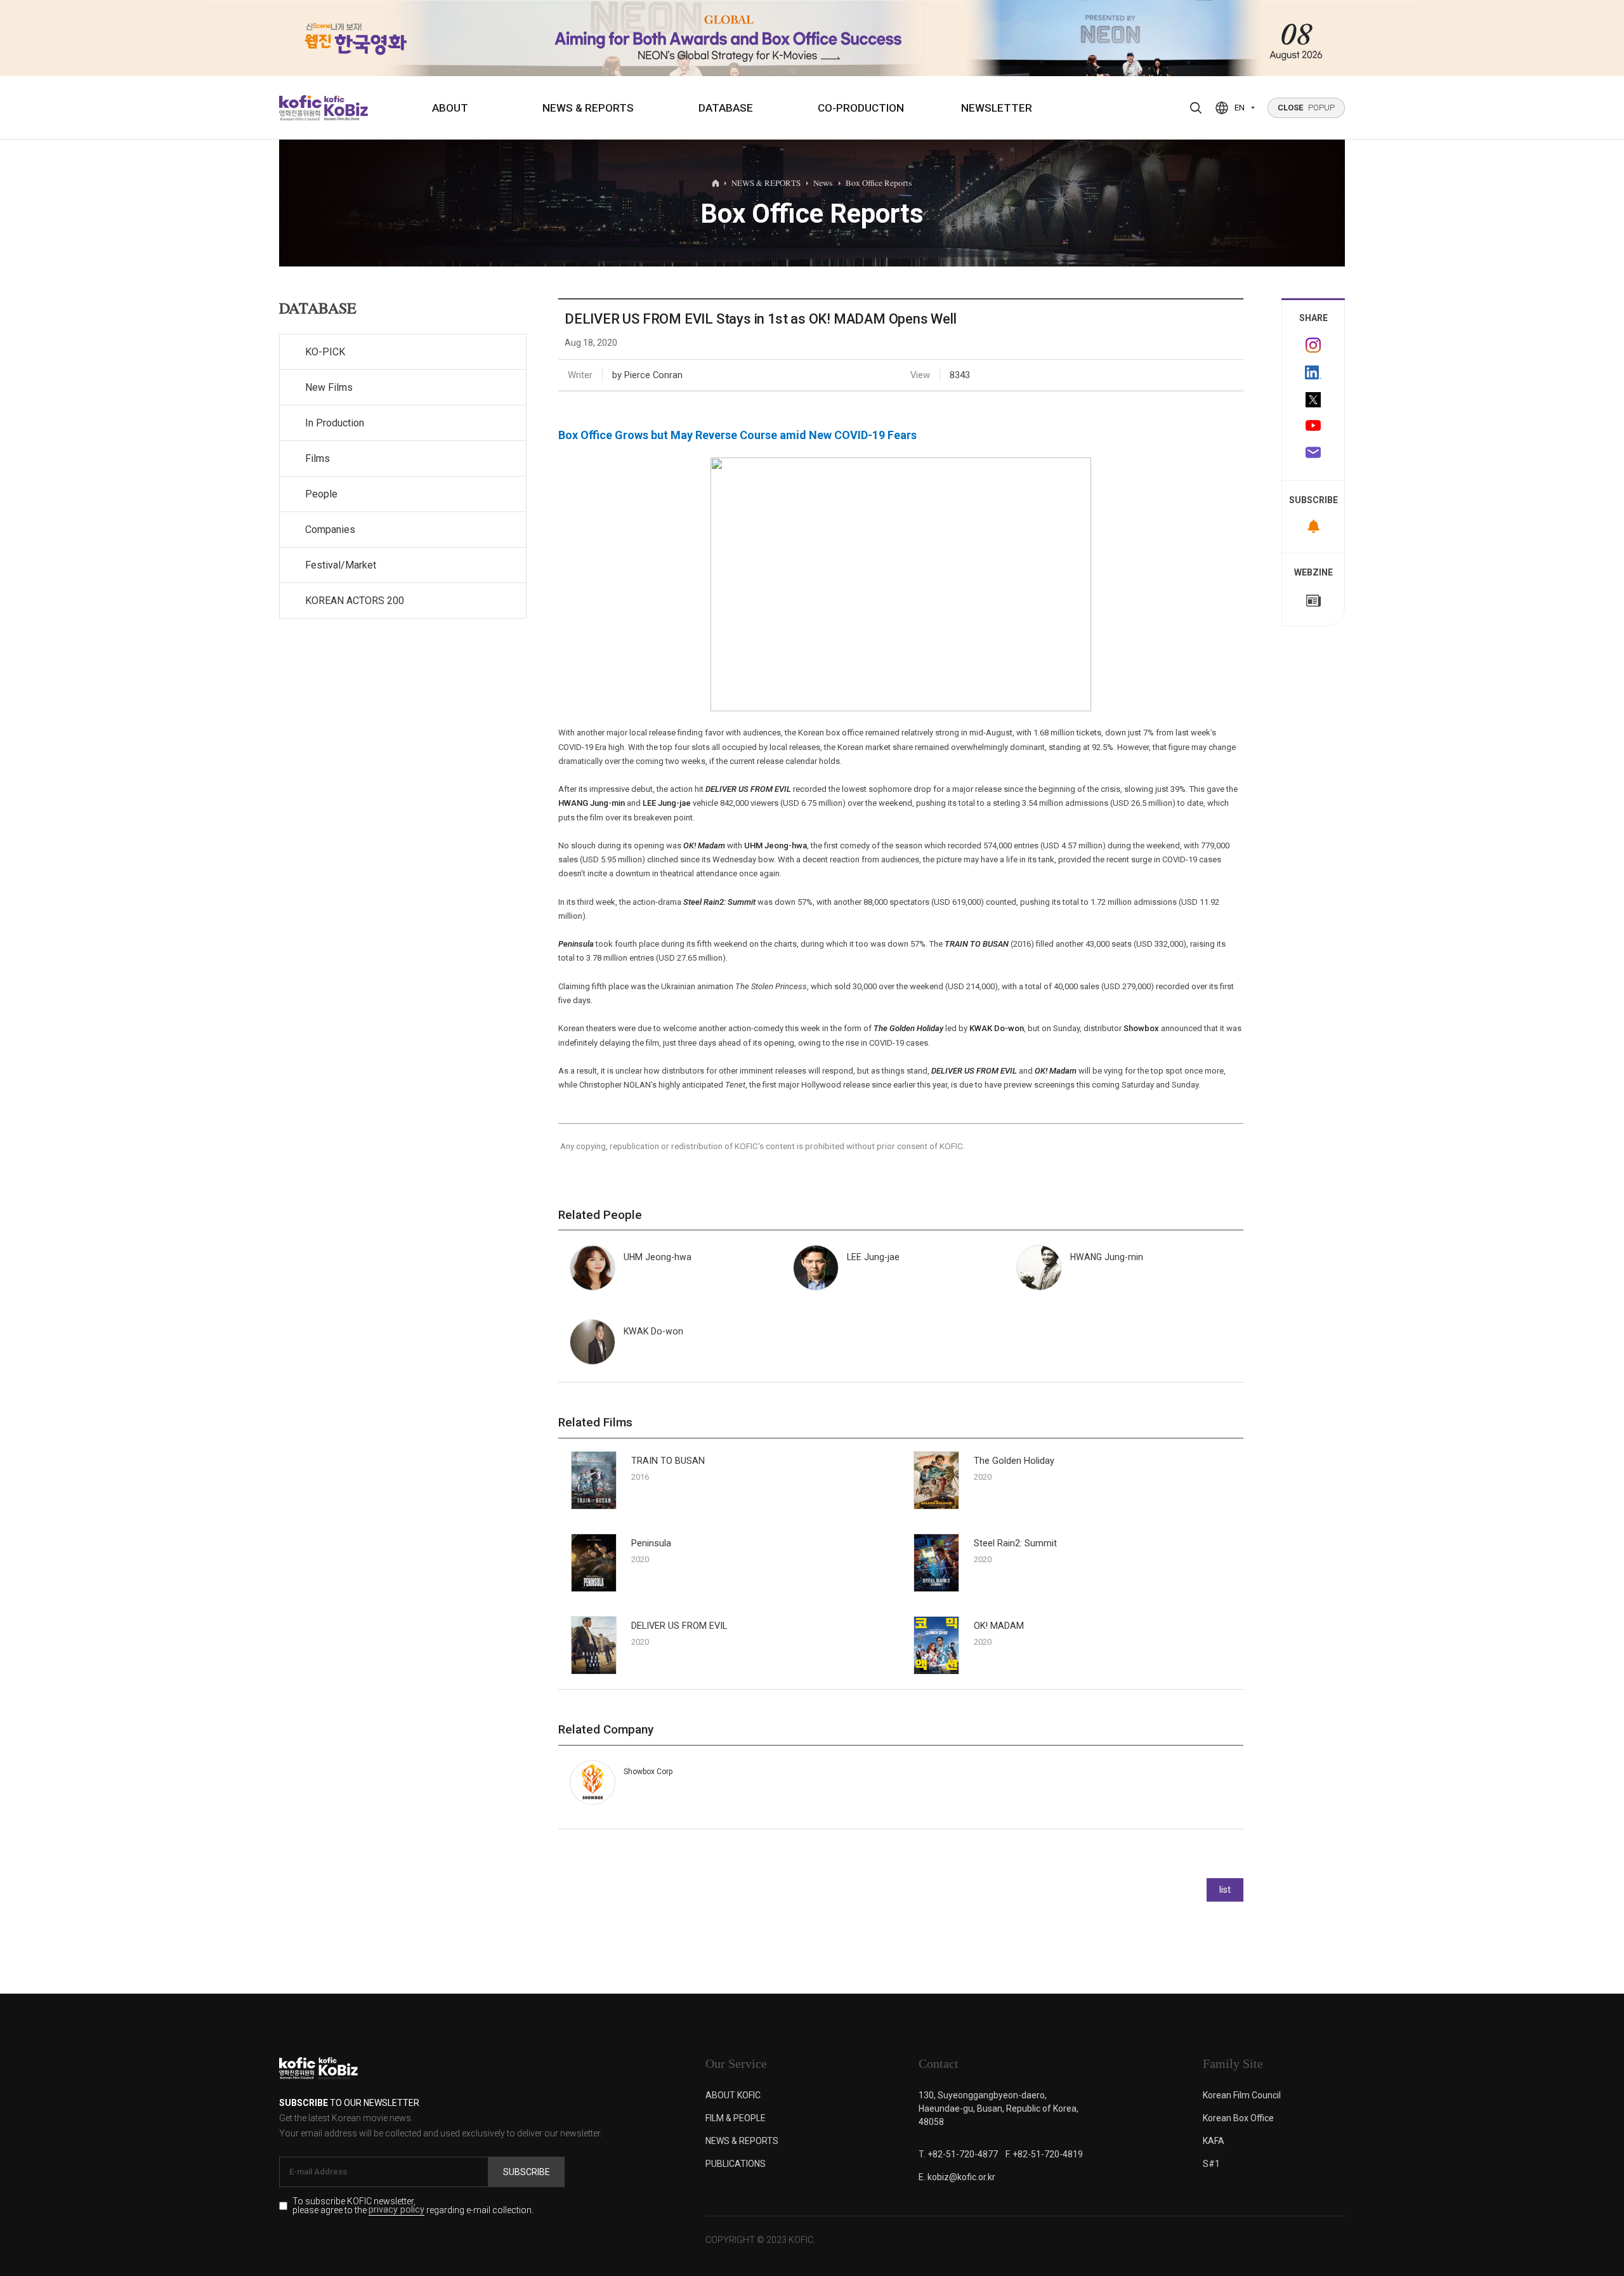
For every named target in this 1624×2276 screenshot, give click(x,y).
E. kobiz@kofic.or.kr (957, 2177)
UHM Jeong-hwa (776, 845)
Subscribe (527, 2172)
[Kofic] (300, 108)
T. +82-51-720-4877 (958, 2154)
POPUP (1306, 108)
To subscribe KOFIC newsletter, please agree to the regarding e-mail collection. (413, 2206)
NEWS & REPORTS (588, 108)
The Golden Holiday (1014, 1461)
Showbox (1141, 1028)
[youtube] (1313, 427)
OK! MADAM (999, 1626)
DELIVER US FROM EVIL (679, 1626)
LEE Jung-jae (667, 803)
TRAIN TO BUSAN (668, 1461)
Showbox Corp (648, 1772)
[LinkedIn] (1313, 372)
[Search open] (1196, 108)
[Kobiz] (345, 108)
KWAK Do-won (997, 1028)
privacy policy (396, 2210)
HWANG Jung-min (592, 803)
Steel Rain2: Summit (1015, 1543)
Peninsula (651, 1543)
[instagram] (1313, 345)
